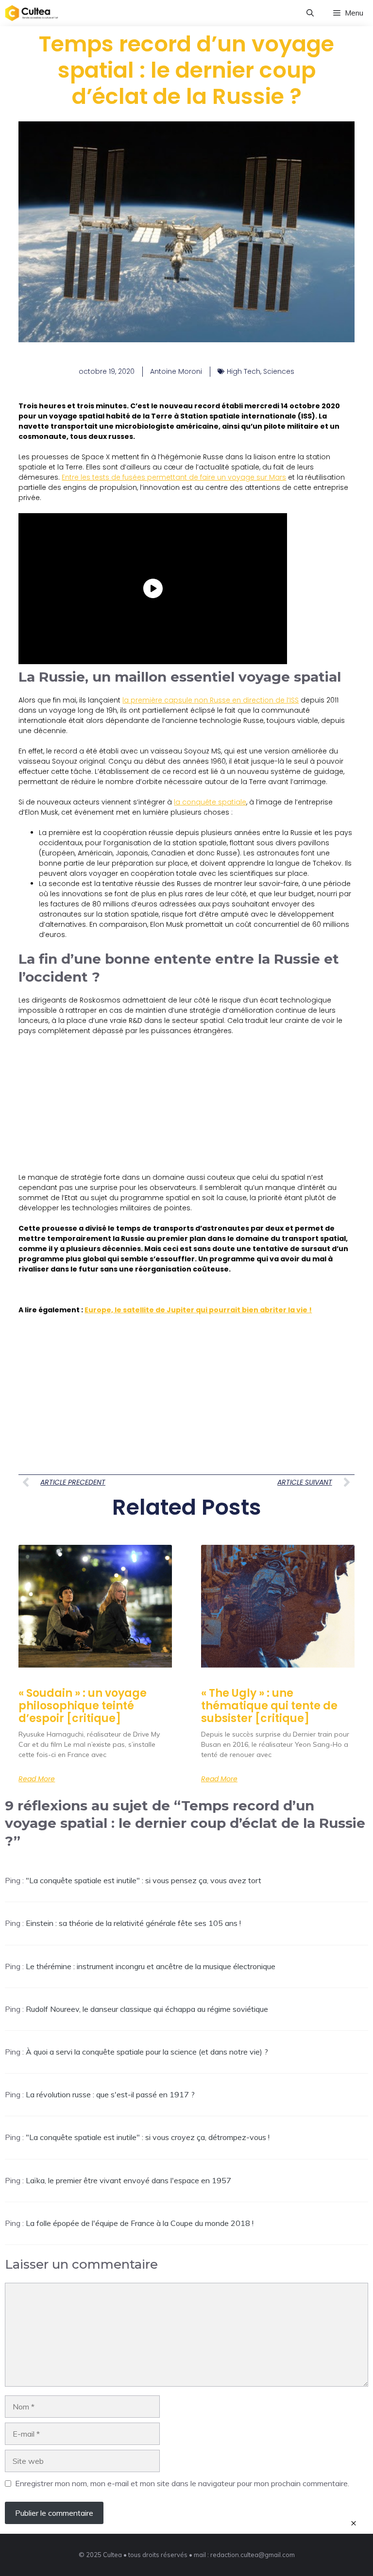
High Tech (244, 371)
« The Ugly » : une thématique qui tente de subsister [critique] (269, 1706)
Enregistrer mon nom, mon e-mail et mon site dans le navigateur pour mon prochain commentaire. (182, 2483)
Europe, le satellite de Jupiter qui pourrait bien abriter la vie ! (198, 1310)
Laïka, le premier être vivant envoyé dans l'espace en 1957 (128, 2180)
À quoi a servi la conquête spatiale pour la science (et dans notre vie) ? (147, 2052)
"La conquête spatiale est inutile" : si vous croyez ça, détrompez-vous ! (148, 2137)
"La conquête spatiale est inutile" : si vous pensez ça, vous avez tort (144, 1880)
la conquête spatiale (210, 802)
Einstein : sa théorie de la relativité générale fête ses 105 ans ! (133, 1923)
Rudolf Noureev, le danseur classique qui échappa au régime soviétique (147, 2009)
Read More (37, 1779)
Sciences (279, 371)
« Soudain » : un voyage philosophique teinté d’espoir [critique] (83, 1706)
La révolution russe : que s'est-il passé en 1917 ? (110, 2094)
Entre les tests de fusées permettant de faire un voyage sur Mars (174, 477)
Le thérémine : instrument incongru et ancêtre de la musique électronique (151, 1966)
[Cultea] (32, 13)
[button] (310, 13)
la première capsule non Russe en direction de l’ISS (211, 700)
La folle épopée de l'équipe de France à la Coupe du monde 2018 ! (140, 2223)
